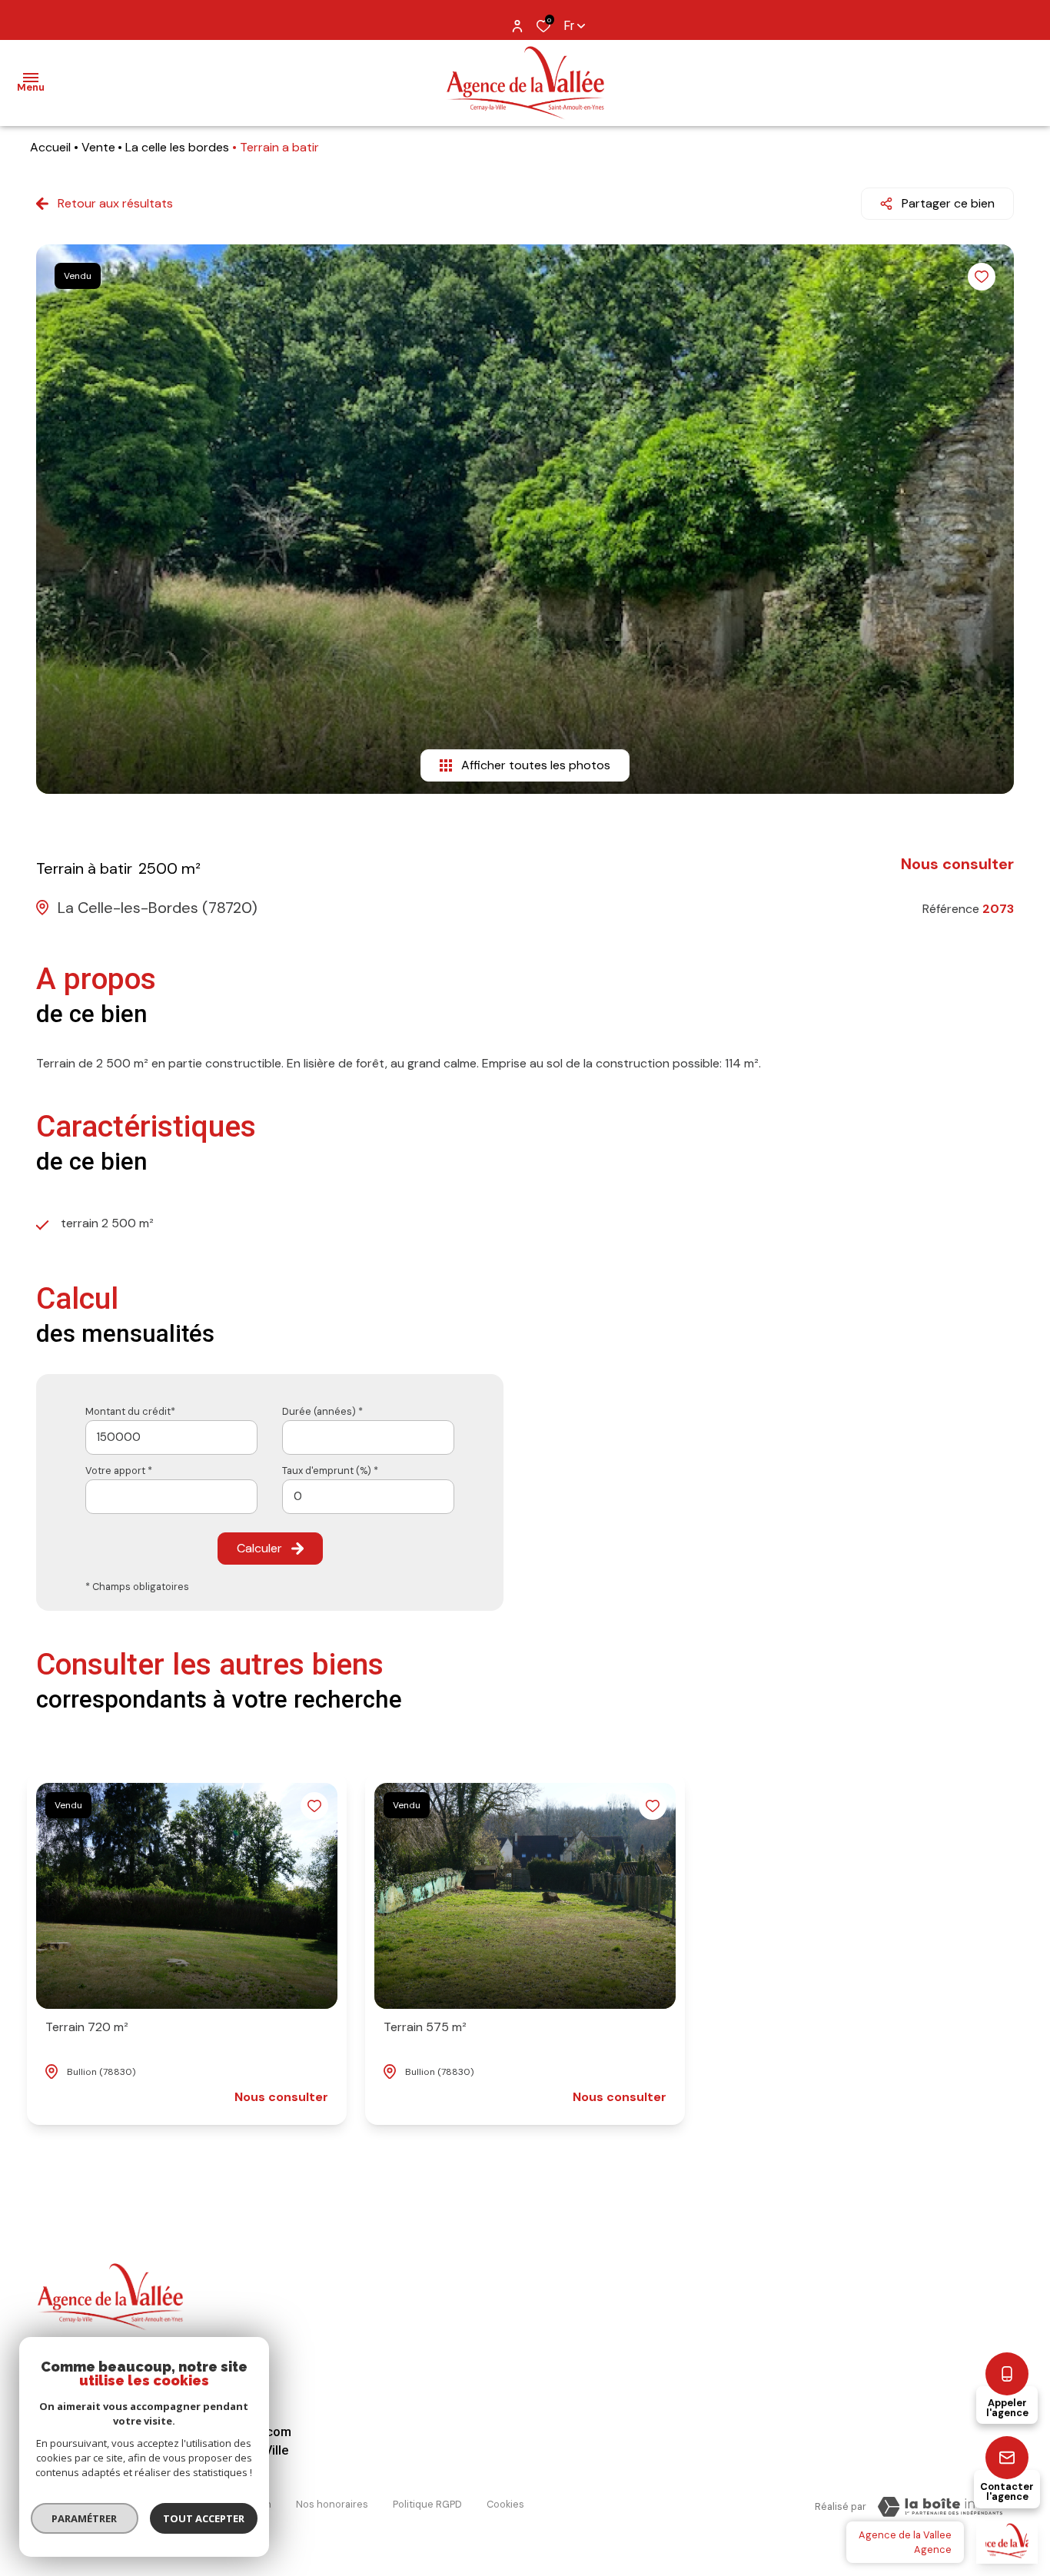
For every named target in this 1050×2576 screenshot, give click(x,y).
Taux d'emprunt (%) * (330, 1471)
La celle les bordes (177, 147)
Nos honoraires (332, 2504)
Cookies (505, 2504)
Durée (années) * (322, 1411)
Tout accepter (204, 2518)
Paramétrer (85, 2518)
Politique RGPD (427, 2504)
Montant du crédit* (130, 1411)
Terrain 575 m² (425, 2027)
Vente (98, 147)
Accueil (50, 147)
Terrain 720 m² (87, 2027)
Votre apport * (119, 1471)
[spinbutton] (368, 1497)
